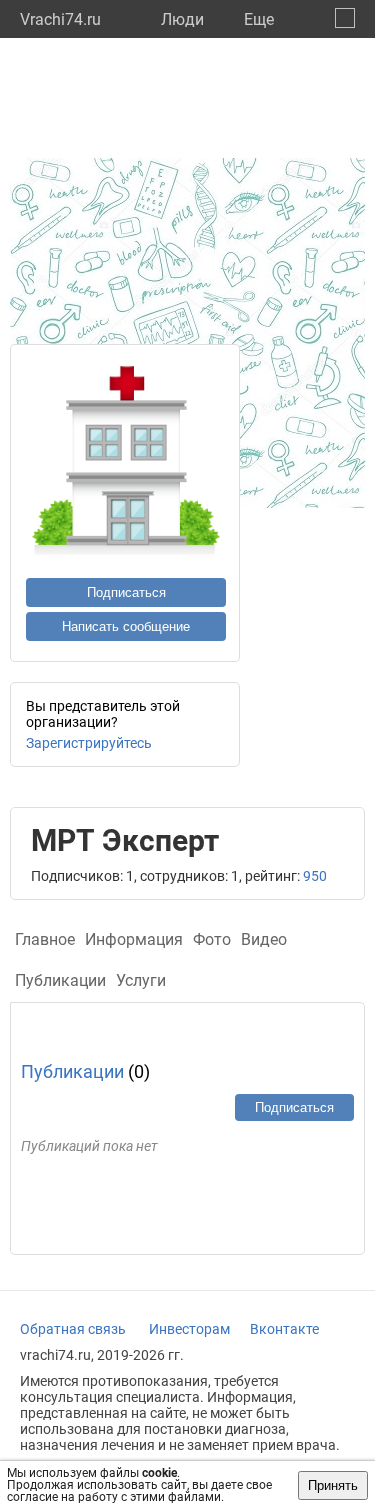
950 (315, 876)
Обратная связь (73, 1329)
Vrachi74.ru (60, 19)
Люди (182, 19)
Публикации (72, 1071)
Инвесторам (189, 1329)
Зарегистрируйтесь (89, 743)
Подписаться (126, 592)
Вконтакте (284, 1329)
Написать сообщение (126, 626)
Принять (333, 1485)
